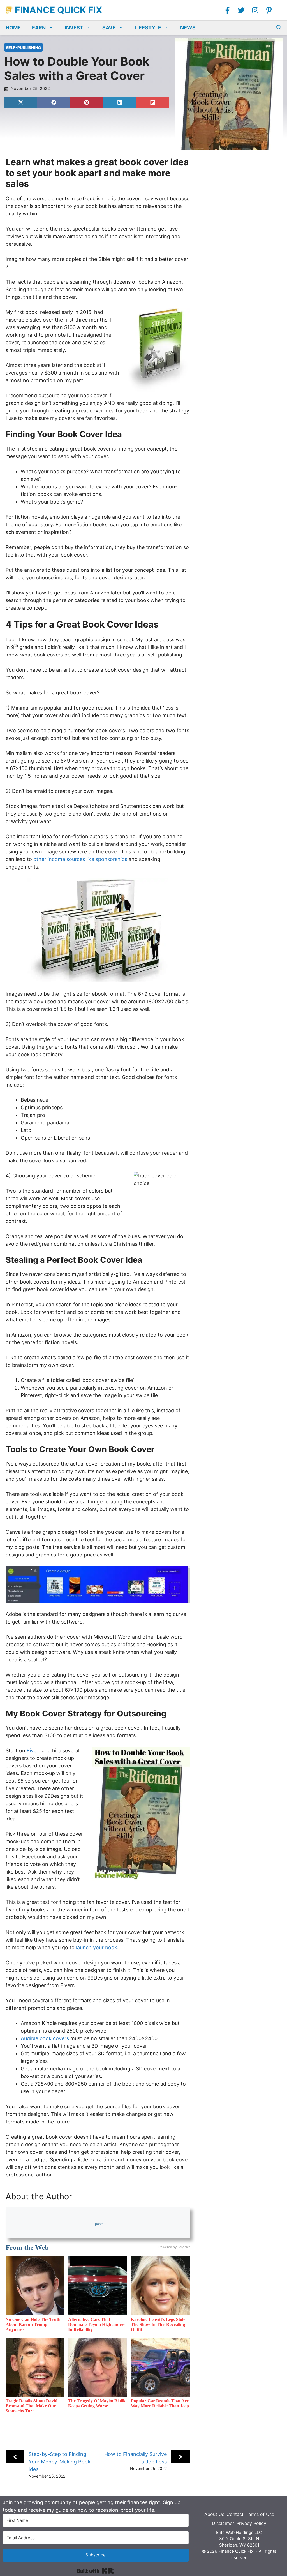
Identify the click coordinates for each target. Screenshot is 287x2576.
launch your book (97, 1947)
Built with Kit (96, 2571)
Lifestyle (148, 28)
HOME (13, 28)
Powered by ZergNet (174, 2247)
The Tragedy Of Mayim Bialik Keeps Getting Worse (97, 2403)
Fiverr (33, 1750)
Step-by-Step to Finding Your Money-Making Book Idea (60, 2462)
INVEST (74, 28)
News (188, 28)
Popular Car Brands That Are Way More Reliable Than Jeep (160, 2403)
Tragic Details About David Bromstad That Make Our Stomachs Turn (32, 2406)
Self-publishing (24, 48)
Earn (39, 28)
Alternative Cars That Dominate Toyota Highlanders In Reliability (97, 2324)
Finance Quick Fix (59, 10)
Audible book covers (45, 2038)
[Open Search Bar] (279, 28)
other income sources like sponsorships (80, 859)
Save (109, 28)
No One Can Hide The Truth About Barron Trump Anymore (33, 2324)
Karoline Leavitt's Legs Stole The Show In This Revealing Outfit (158, 2324)
